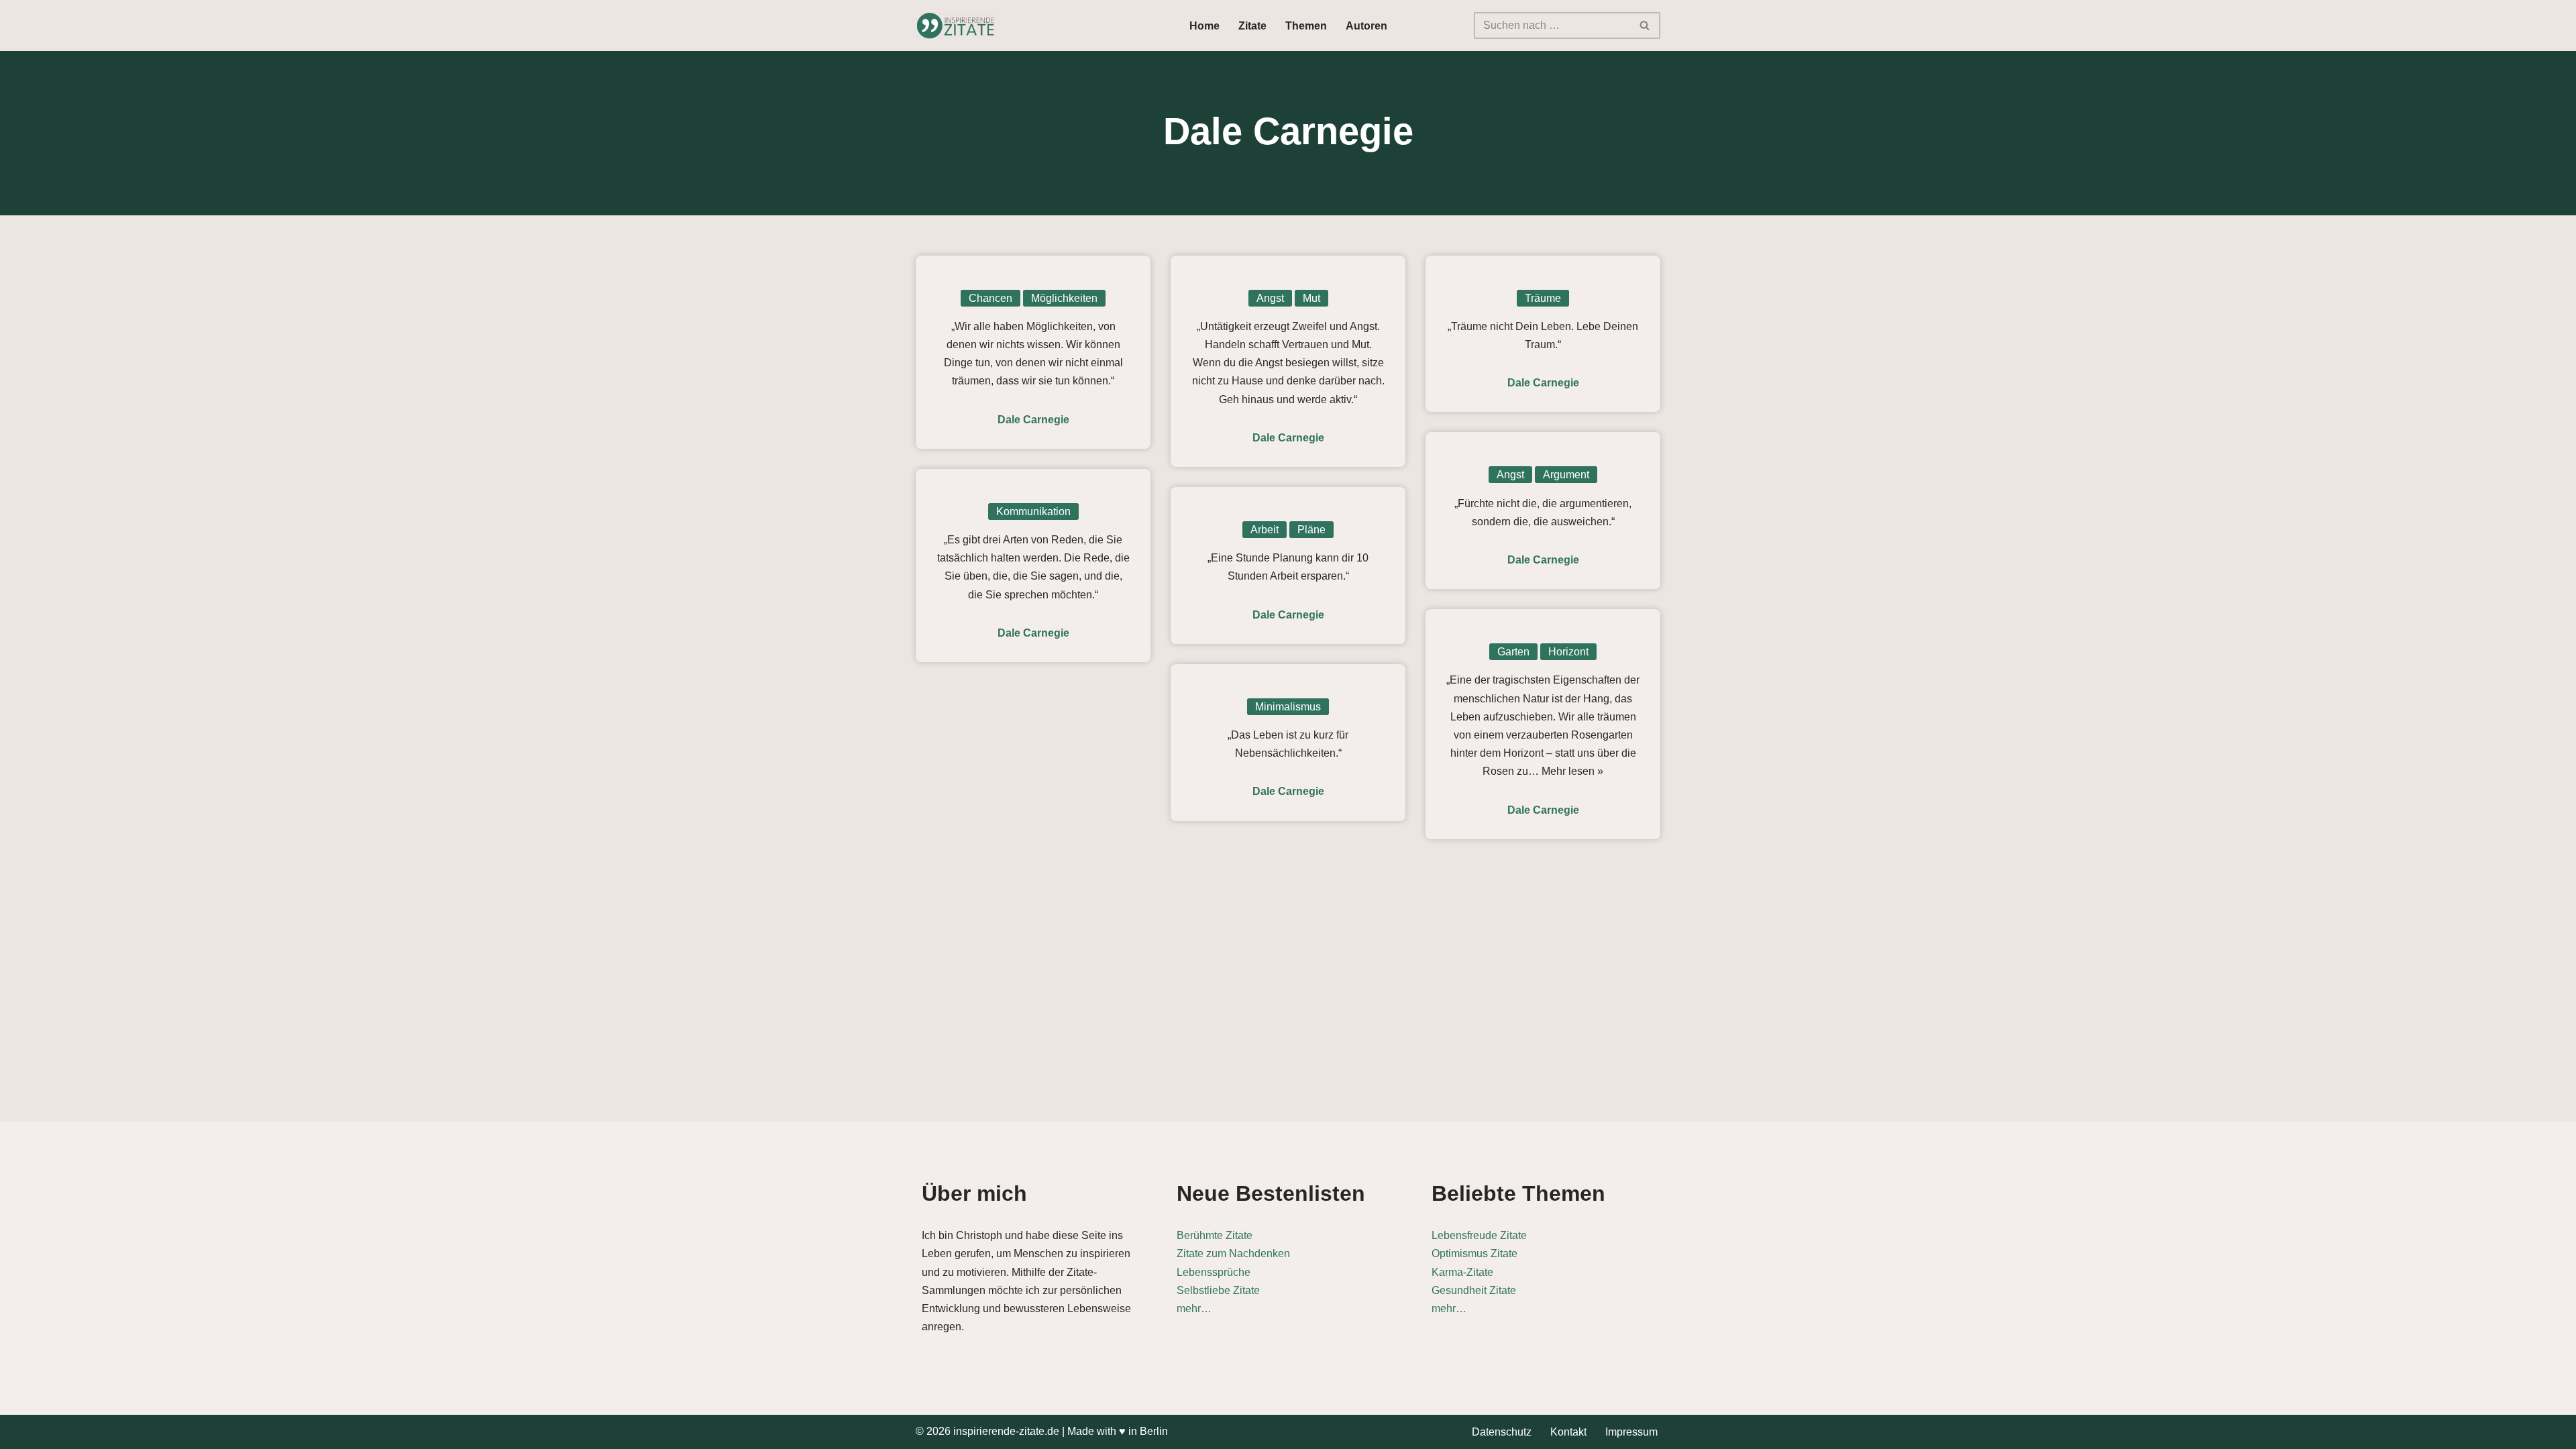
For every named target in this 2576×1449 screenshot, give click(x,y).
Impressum (1631, 1432)
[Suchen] (1645, 25)
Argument (1566, 475)
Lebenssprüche (1214, 1272)
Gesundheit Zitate (1474, 1290)
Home (1204, 26)
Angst (1270, 298)
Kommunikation (1033, 512)
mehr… (1194, 1308)
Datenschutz (1502, 1432)
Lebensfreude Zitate (1479, 1235)
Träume (1543, 298)
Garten (1513, 652)
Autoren (1366, 26)
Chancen (990, 298)
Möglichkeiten (1064, 298)
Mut (1311, 298)
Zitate (1252, 26)
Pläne (1311, 530)
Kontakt (1568, 1432)
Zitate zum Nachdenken (1233, 1253)
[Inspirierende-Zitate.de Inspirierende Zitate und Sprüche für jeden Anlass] (956, 25)
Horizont (1568, 652)
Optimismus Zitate (1474, 1253)
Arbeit (1265, 530)
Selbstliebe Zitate (1218, 1290)
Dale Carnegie (1033, 420)
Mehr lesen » (1572, 771)
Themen (1306, 26)
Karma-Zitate (1462, 1272)
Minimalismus (1288, 707)
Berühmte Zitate (1215, 1235)
